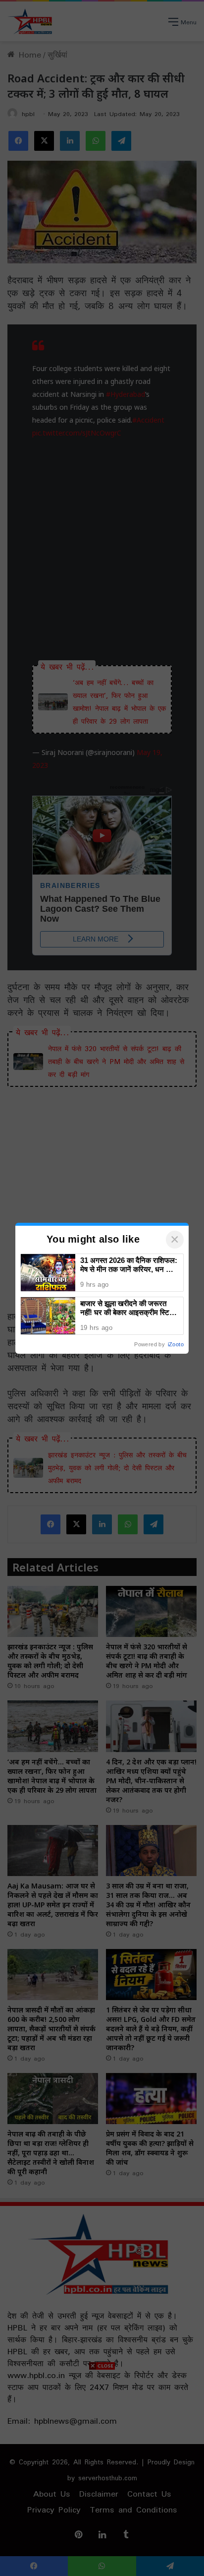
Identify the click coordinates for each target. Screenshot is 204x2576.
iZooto (176, 1344)
